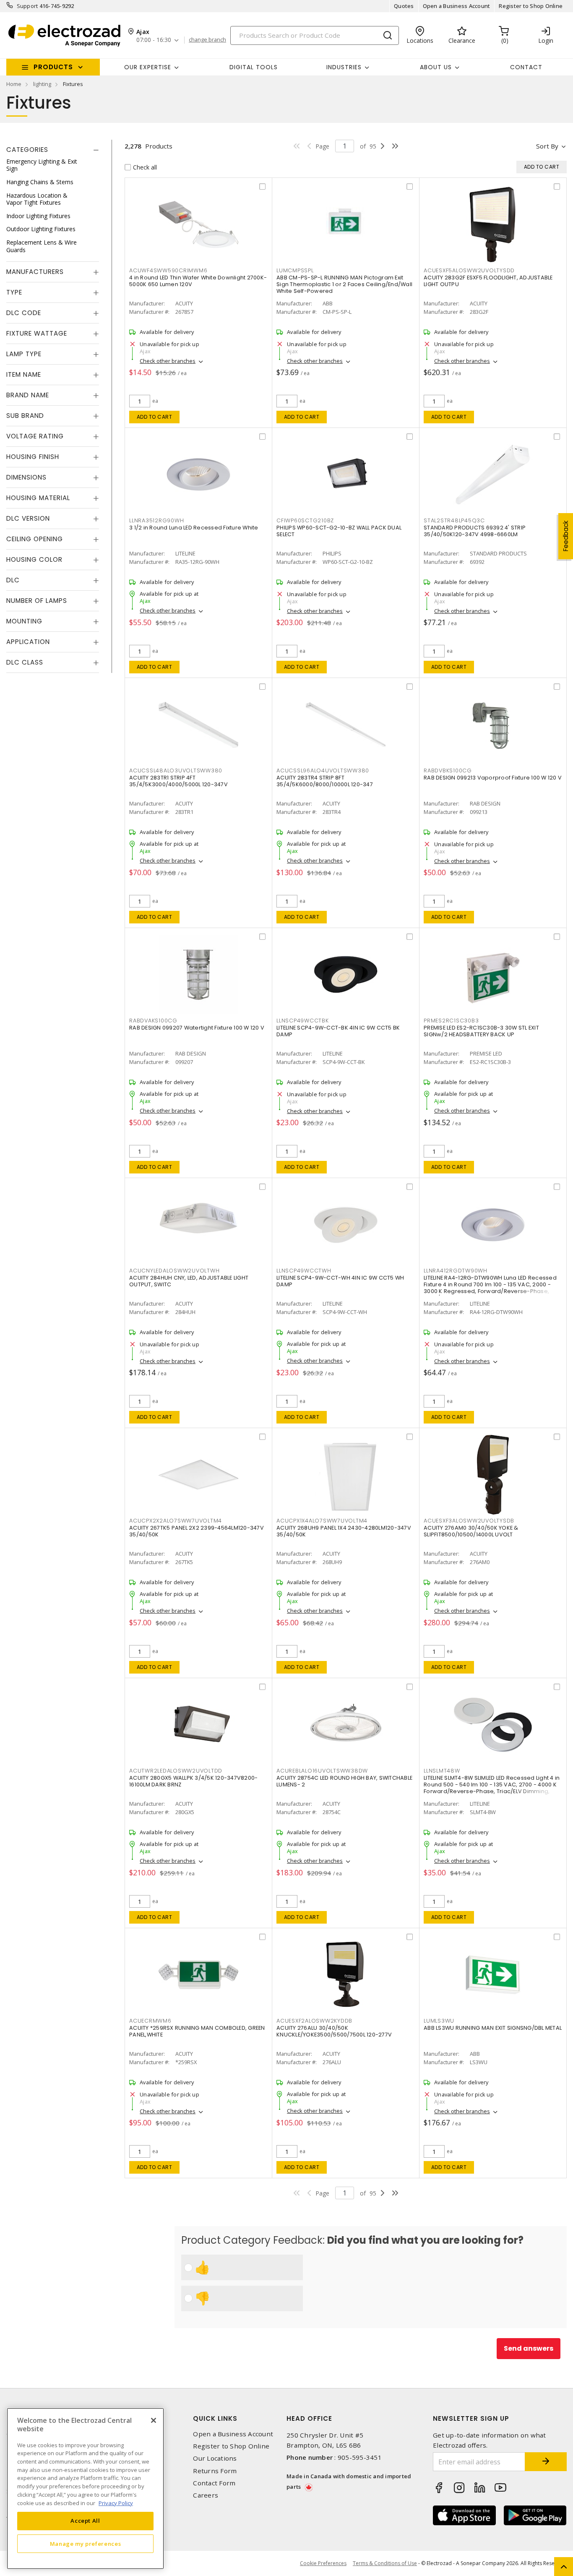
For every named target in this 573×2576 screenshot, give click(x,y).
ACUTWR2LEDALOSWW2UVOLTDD (176, 1771)
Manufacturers (35, 272)
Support (27, 6)
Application (28, 642)
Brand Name (28, 395)
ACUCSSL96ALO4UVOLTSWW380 (323, 770)
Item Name (24, 375)
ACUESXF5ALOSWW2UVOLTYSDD (469, 270)
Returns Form (215, 2471)
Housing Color (34, 560)
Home (14, 84)
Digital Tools (254, 67)
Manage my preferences (86, 2543)
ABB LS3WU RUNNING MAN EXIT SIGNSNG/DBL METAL (493, 2028)
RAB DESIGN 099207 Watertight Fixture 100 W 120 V (197, 1028)
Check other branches (168, 361)
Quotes (404, 6)
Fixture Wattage (37, 334)
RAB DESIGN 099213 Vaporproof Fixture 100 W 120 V (493, 778)
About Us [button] (436, 67)
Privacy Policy (116, 2503)
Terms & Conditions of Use (385, 2563)
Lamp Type (24, 354)
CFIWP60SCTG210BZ (305, 520)
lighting (42, 84)
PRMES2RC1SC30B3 (451, 1021)
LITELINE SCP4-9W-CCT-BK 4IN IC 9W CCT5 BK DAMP (338, 1031)
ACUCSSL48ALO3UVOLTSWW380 (176, 770)
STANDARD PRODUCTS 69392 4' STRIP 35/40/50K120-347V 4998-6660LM (475, 531)
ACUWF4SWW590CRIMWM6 (168, 270)
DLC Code (24, 313)
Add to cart (155, 417)
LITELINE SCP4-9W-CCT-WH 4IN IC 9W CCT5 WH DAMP (340, 1281)
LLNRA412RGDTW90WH (456, 1271)
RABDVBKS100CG (448, 770)
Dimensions (26, 478)
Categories (27, 150)
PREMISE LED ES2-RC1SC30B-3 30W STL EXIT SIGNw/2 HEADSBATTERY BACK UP (481, 1031)
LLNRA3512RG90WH (156, 520)
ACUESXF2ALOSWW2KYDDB (314, 2021)
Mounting (24, 622)
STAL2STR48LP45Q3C (454, 520)
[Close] (154, 2420)
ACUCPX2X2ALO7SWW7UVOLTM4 (176, 1521)
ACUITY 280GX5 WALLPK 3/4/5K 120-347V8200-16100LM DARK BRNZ (193, 1781)
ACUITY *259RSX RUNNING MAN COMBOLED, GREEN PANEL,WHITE (197, 2031)
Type (14, 293)
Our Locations (215, 2458)
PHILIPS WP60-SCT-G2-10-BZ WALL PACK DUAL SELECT (339, 531)
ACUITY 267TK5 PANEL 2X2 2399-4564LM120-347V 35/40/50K (197, 1531)
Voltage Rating (35, 437)
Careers (206, 2495)
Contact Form (214, 2483)
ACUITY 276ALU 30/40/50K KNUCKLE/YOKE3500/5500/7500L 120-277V (334, 2031)
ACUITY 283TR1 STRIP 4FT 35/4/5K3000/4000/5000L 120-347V (178, 781)
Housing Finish (33, 457)
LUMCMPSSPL (295, 270)
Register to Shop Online (531, 6)
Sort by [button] (547, 146)
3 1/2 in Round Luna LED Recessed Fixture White (194, 528)
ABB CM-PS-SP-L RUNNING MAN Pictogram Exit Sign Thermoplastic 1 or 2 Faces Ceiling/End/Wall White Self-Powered (344, 284)
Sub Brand (25, 416)
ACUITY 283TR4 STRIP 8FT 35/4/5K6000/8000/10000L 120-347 (325, 781)
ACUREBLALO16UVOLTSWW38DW (322, 1771)
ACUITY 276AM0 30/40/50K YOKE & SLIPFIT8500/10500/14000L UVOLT (471, 1531)
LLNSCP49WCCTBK (303, 1021)
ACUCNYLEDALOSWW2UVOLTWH (174, 1271)
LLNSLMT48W (442, 1771)
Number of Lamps (37, 601)
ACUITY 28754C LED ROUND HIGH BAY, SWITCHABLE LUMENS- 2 (344, 1781)
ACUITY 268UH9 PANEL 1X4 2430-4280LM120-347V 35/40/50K (344, 1531)
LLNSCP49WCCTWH (304, 1271)
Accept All (85, 2521)
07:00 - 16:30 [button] (154, 40)
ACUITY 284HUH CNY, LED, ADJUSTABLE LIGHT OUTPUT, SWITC (189, 1281)
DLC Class (25, 663)
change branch (207, 40)
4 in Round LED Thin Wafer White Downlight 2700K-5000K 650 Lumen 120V (198, 281)
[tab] (53, 150)
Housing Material (38, 498)
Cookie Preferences (323, 2563)
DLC (13, 580)
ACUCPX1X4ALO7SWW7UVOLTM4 (322, 1521)
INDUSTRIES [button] (344, 67)
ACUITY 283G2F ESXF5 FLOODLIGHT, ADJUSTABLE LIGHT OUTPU (488, 281)
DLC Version (28, 519)
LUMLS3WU (439, 2021)
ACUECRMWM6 (150, 2021)
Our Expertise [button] (148, 67)
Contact (526, 67)
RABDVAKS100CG (153, 1021)
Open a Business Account (457, 6)
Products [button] (53, 67)
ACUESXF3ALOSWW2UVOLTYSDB (469, 1521)
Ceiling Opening (35, 539)
